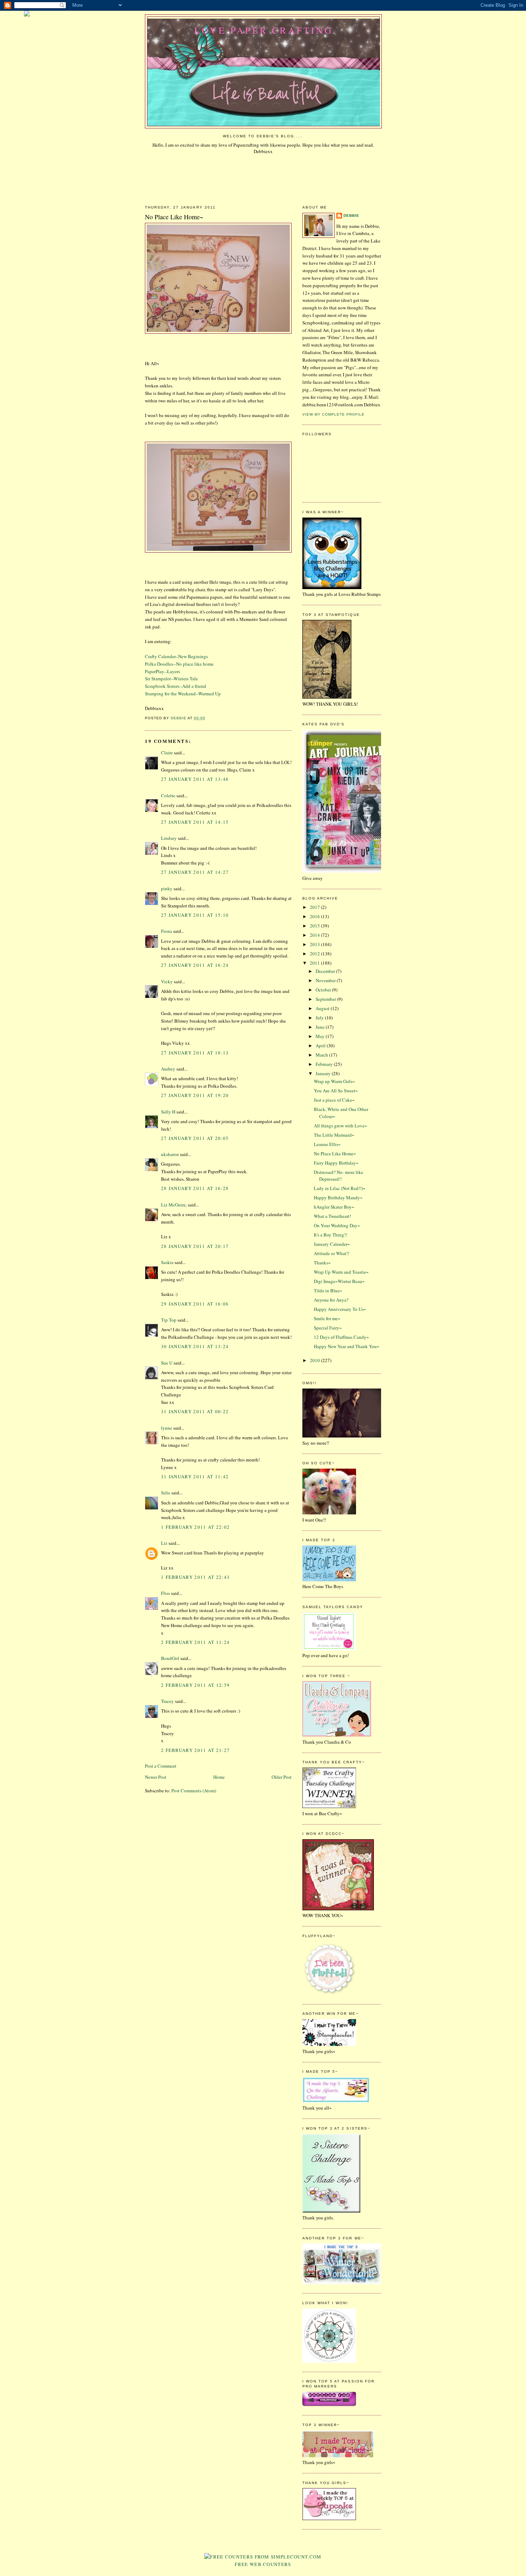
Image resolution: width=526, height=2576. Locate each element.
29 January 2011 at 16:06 (195, 1304)
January (324, 1073)
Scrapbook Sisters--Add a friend (176, 686)
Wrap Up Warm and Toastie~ (341, 1272)
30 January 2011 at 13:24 (195, 1346)
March (322, 1055)
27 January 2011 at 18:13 (195, 1053)
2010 (315, 1360)
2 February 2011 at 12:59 (195, 1685)
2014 (315, 935)
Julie (166, 1493)
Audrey (168, 1069)
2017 (315, 907)
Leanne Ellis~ (327, 1144)
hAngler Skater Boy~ (334, 1207)
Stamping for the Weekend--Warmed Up (183, 694)
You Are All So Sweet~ (336, 1091)
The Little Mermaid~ (334, 1135)
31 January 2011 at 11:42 (195, 1476)
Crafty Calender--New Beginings (176, 656)
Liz (164, 1543)
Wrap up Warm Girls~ (334, 1081)
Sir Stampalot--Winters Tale (171, 679)
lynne (167, 1428)
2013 (315, 944)
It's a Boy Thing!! (330, 1235)
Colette (168, 795)
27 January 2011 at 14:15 (195, 822)
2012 (315, 954)
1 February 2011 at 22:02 (195, 1527)
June (321, 1027)
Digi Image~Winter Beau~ (339, 1281)
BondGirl (170, 1658)
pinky (167, 888)
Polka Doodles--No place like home (179, 664)
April (321, 1045)
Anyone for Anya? (331, 1300)
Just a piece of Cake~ (334, 1100)
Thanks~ (322, 1263)
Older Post (282, 1777)
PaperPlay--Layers (162, 671)
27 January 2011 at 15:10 (195, 915)
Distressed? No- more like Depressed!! (339, 1176)
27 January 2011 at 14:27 (195, 872)
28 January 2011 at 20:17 (195, 1246)
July (320, 1018)
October (324, 990)
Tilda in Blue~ (328, 1291)
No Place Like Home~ (335, 1154)
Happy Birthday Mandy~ (338, 1198)
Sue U (167, 1363)
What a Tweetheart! (332, 1216)
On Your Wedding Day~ (337, 1225)
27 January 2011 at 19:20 (195, 1095)
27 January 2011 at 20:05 (195, 1138)
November (326, 980)
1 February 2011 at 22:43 (195, 1577)
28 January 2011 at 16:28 (195, 1188)
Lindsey (169, 838)
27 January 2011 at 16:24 (195, 965)
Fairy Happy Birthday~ (336, 1163)
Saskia (167, 1262)
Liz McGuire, (174, 1205)
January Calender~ (332, 1244)
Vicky (167, 981)
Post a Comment (161, 1766)
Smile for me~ (327, 1318)
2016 (315, 916)
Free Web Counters (263, 2564)
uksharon (170, 1154)
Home (219, 1777)
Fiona (167, 931)
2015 (315, 926)
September (326, 999)
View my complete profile (333, 414)
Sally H (168, 1112)
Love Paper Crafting (264, 30)
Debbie (351, 216)
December (326, 971)
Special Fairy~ (328, 1328)
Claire (167, 753)
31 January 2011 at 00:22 (195, 1411)
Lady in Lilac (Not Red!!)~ (340, 1188)
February (325, 1064)
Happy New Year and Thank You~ (347, 1346)
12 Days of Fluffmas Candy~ (341, 1337)
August (323, 1008)
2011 (315, 963)
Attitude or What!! (332, 1253)
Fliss (165, 1593)
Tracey (167, 1701)
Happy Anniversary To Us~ (340, 1309)
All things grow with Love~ (340, 1126)
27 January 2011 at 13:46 (195, 779)
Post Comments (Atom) (194, 1791)
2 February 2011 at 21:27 (195, 1750)
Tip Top (169, 1320)
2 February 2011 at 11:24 (195, 1642)
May (321, 1036)
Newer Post (156, 1777)
